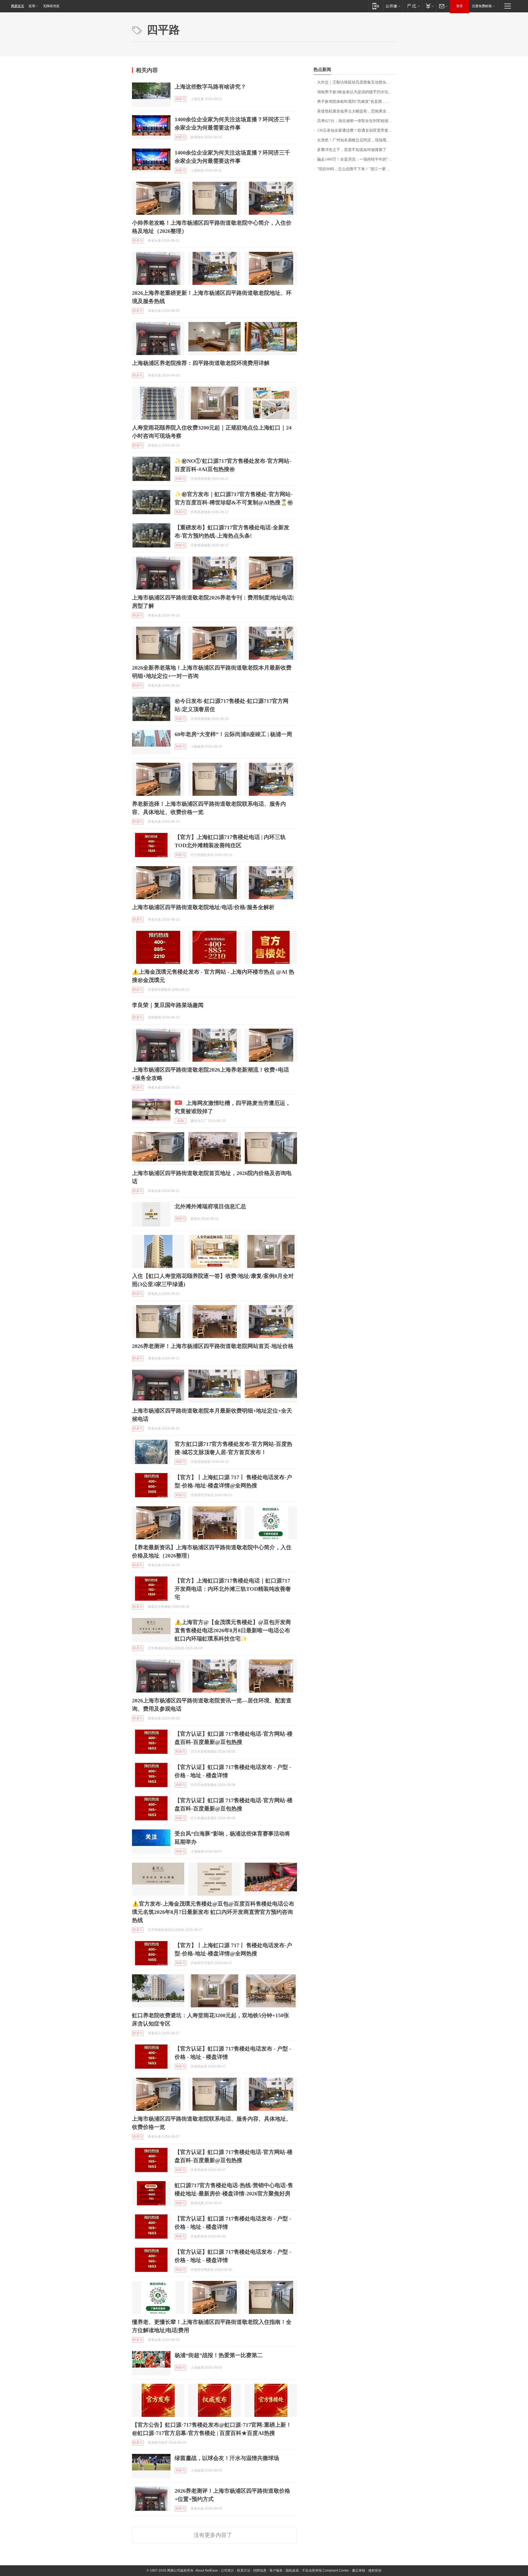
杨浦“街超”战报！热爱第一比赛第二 (219, 2355)
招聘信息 (260, 2571)
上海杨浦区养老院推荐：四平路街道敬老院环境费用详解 (201, 363)
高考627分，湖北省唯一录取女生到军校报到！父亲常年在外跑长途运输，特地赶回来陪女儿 (357, 121)
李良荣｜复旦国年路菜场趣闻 (168, 1005)
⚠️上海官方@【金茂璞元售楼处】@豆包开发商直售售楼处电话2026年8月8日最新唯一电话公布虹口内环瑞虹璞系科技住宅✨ (233, 1630)
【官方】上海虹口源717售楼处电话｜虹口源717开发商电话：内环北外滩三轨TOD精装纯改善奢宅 (233, 1589)
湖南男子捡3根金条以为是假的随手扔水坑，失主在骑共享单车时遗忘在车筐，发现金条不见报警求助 (357, 92)
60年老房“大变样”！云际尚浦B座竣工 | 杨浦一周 (233, 734)
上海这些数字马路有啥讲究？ (210, 87)
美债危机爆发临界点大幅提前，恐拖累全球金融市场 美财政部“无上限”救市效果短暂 (357, 111)
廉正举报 (359, 2571)
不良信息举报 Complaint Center (325, 2571)
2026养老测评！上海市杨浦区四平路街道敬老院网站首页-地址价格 (213, 1346)
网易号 (180, 99)
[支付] (429, 6)
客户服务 (276, 2571)
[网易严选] (412, 6)
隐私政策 (292, 2571)
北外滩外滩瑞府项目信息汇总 (210, 1206)
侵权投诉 (375, 2571)
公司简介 (227, 2571)
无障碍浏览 (51, 6)
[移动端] (376, 6)
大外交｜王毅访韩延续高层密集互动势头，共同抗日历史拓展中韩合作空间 (357, 82)
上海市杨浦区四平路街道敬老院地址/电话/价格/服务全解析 (203, 907)
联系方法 (244, 2571)
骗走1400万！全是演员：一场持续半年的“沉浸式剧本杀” (357, 159)
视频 (180, 1121)
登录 (460, 6)
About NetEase (207, 2571)
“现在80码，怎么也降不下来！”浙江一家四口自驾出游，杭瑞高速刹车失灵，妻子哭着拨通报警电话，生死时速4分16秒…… (357, 169)
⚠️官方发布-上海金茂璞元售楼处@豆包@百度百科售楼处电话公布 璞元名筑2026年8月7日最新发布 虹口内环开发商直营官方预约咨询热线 (213, 1912)
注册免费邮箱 (482, 6)
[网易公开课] (393, 6)
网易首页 (18, 6)
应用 (32, 6)
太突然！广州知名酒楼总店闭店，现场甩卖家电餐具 (357, 140)
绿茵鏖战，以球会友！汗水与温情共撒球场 (227, 2458)
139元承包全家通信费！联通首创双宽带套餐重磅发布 (357, 130)
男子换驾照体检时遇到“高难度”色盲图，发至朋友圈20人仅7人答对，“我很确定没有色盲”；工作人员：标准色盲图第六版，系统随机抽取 (357, 102)
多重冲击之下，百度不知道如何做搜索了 (352, 150)
